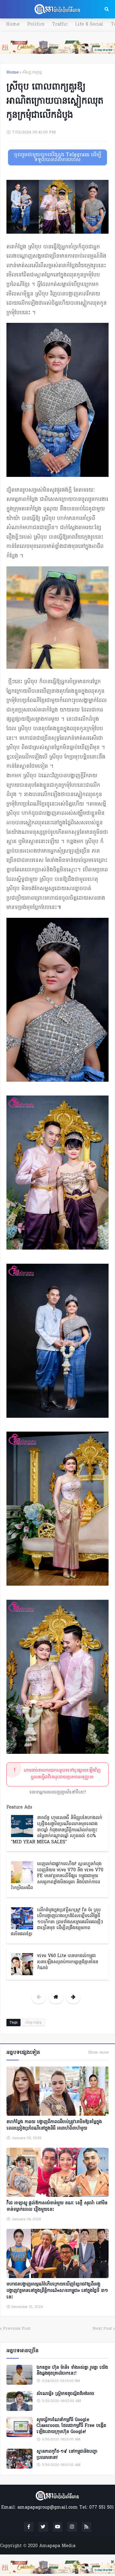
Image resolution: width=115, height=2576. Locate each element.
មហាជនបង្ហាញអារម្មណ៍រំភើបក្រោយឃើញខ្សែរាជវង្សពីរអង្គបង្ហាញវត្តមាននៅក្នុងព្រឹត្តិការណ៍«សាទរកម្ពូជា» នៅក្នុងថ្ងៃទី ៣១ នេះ (57, 2291)
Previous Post (17, 2329)
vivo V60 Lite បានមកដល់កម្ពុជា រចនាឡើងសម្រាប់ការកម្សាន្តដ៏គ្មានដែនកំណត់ (68, 1962)
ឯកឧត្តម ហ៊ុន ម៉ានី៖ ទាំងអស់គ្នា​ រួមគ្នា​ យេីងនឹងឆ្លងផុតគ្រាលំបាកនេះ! (72, 2371)
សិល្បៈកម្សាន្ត (32, 72)
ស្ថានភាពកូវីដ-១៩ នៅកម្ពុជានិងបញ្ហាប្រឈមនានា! (67, 2455)
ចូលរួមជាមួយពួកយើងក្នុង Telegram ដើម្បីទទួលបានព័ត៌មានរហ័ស (58, 157)
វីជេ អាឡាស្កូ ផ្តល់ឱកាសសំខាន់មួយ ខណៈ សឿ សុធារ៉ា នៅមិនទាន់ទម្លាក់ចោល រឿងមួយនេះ (57, 2206)
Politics (36, 24)
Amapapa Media (57, 2546)
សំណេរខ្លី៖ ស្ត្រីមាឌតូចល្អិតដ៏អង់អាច (65, 2394)
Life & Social (89, 24)
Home (13, 24)
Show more (98, 2053)
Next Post (102, 2329)
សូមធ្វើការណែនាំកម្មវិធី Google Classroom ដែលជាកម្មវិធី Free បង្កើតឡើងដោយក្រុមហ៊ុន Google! (71, 2426)
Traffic (60, 24)
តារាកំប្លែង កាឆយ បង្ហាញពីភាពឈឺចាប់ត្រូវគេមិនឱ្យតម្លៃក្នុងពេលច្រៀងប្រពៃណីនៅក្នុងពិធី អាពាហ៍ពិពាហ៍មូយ (54, 2125)
